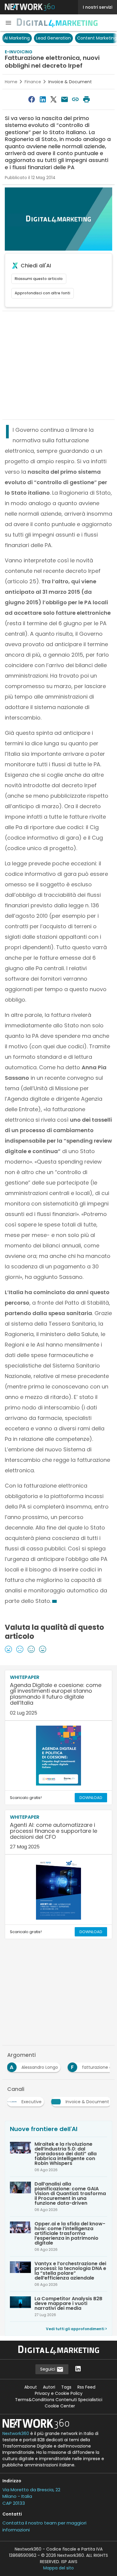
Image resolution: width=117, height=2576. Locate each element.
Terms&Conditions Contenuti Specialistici (59, 2400)
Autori (49, 2387)
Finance (33, 82)
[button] (8, 23)
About (31, 2387)
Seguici (48, 2369)
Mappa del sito (58, 2568)
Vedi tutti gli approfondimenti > (76, 2329)
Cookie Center (60, 2406)
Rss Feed (86, 2387)
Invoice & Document (70, 82)
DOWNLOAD (91, 1798)
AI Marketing (17, 38)
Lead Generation (53, 38)
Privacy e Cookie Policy (59, 2393)
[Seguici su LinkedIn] (78, 2369)
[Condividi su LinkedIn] (43, 99)
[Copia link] (75, 99)
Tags (66, 2387)
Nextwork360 (16, 2433)
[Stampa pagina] (86, 99)
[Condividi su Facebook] (32, 99)
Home (11, 82)
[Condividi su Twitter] (54, 99)
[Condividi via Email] (64, 99)
